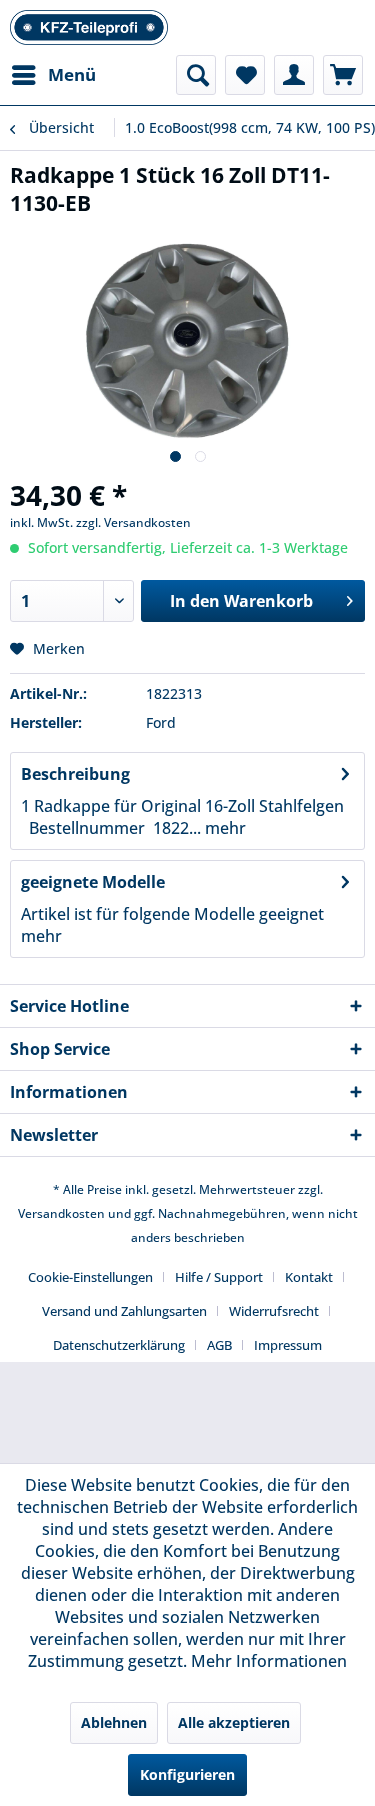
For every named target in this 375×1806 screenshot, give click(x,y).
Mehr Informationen (269, 1661)
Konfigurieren (187, 1774)
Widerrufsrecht (274, 1311)
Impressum (288, 1345)
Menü (72, 74)
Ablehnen (114, 1722)
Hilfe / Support (219, 1277)
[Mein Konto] (294, 75)
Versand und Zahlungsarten (124, 1311)
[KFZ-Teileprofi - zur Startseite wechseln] (89, 27)
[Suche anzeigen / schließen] (196, 75)
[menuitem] (53, 75)
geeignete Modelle (93, 882)
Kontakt (309, 1277)
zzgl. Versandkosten (133, 522)
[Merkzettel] (245, 75)
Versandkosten (61, 1213)
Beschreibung (75, 774)
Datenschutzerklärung (119, 1345)
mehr (223, 828)
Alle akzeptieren (234, 1722)
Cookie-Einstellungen (90, 1277)
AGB (219, 1345)
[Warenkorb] (343, 75)
